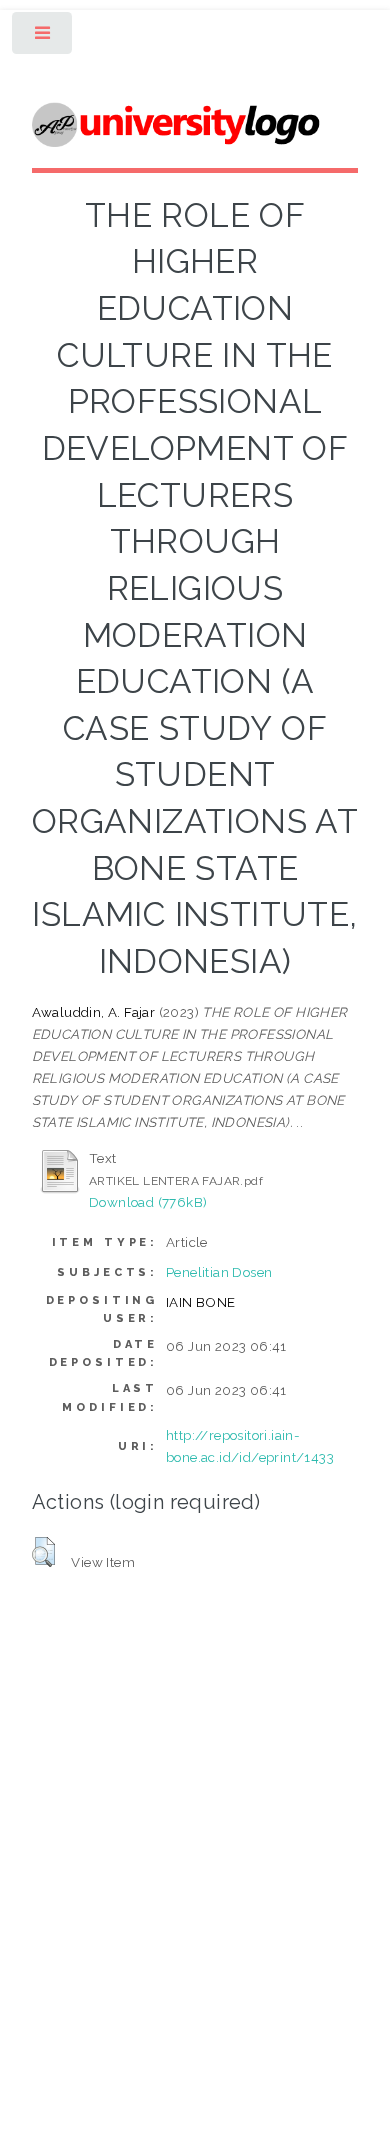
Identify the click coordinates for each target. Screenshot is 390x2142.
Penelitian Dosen (219, 1272)
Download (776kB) (148, 1202)
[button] (43, 1552)
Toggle (43, 37)
